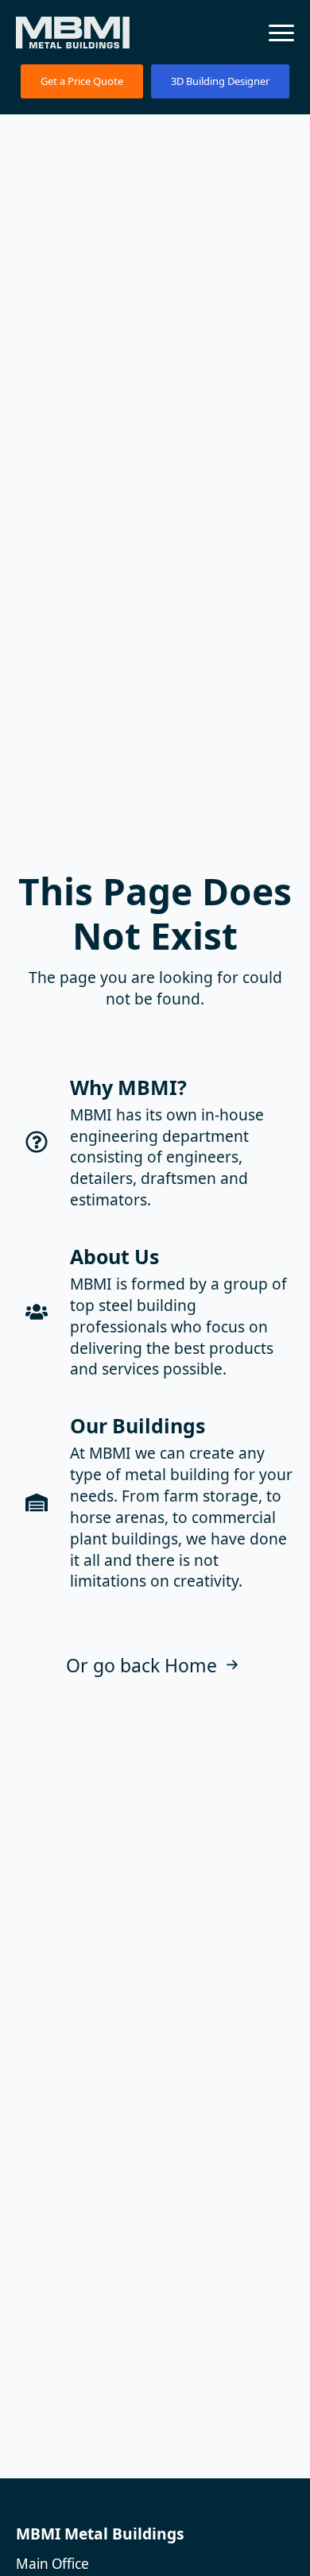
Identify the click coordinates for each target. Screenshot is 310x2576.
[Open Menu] (281, 33)
